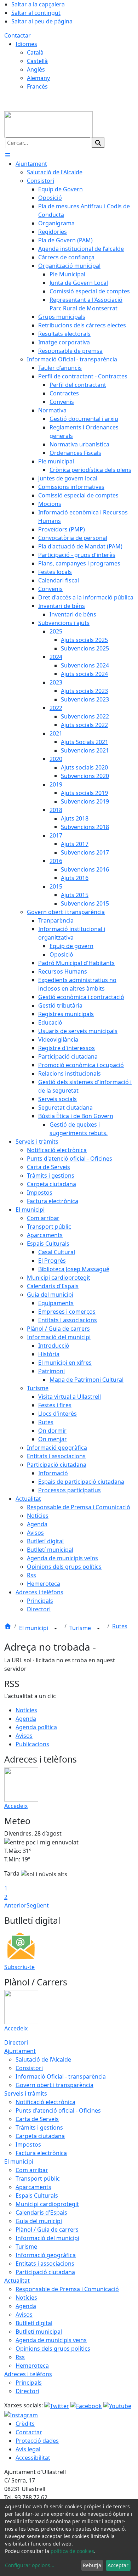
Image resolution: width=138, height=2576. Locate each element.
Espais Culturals (37, 2195)
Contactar (18, 35)
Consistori (29, 2068)
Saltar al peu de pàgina (42, 21)
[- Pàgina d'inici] (48, 124)
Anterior (15, 1905)
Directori (16, 2042)
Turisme (81, 1628)
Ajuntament (20, 2051)
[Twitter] (57, 2405)
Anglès (36, 69)
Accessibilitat (33, 2458)
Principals (29, 2383)
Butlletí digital (34, 2323)
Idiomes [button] (26, 44)
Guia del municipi (39, 2221)
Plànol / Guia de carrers (47, 2230)
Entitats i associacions (45, 2264)
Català (35, 52)
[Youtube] (117, 2405)
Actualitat (17, 2281)
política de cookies (72, 2551)
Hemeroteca (32, 2366)
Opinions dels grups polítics (53, 2349)
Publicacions (32, 1744)
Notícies (26, 1710)
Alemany (38, 78)
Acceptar (118, 2565)
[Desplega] (56, 1629)
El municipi (34, 1628)
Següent (38, 1905)
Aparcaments (33, 2187)
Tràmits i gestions (39, 2127)
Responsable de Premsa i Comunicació (67, 2289)
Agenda (26, 1719)
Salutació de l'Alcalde (43, 2059)
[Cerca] (98, 143)
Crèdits (25, 2424)
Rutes (120, 1626)
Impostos (28, 2144)
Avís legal (28, 2449)
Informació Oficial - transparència (61, 2076)
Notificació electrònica (45, 2102)
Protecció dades (37, 2441)
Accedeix (16, 1806)
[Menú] (8, 155)
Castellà (37, 61)
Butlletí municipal (39, 2332)
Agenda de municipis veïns (51, 2340)
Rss (20, 2357)
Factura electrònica (41, 2153)
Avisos (24, 1736)
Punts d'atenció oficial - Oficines (58, 2110)
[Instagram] (21, 2414)
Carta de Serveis (37, 2119)
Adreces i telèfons (28, 2374)
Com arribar (32, 2170)
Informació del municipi (47, 2238)
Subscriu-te (19, 1967)
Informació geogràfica (46, 2255)
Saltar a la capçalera (38, 4)
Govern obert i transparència (54, 2085)
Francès (37, 86)
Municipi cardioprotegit (47, 2204)
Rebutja (92, 2565)
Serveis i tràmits (26, 2093)
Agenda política (36, 1727)
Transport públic (38, 2178)
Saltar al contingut (36, 13)
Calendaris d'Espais (41, 2213)
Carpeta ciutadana (40, 2136)
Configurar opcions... (30, 2565)
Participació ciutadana (45, 2272)
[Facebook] (87, 2405)
